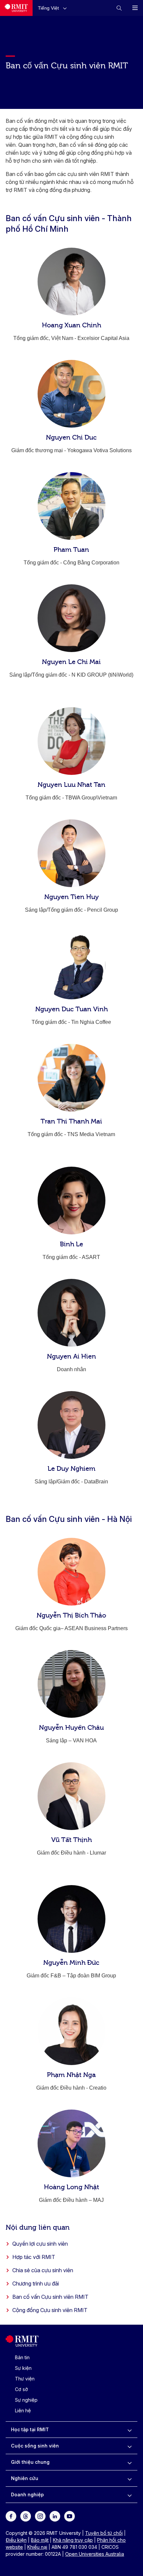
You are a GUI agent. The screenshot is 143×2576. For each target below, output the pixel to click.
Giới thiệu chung (30, 2462)
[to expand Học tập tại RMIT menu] (130, 2430)
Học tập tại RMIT (30, 2429)
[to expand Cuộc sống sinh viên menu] (130, 2446)
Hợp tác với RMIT (34, 2257)
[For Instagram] (40, 2516)
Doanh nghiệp (27, 2494)
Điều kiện (16, 2540)
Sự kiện (23, 2368)
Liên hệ (23, 2410)
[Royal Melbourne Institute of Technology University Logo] (16, 8)
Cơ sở (21, 2389)
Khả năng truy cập (73, 2540)
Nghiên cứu (25, 2478)
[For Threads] (26, 2516)
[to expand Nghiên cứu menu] (130, 2478)
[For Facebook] (11, 2516)
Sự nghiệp (26, 2400)
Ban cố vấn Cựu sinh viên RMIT (50, 2297)
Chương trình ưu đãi (36, 2284)
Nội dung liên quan (38, 2227)
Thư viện (25, 2379)
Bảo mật (40, 2540)
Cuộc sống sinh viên (35, 2446)
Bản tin (22, 2357)
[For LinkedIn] (55, 2516)
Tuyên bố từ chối (104, 2533)
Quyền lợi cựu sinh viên (40, 2244)
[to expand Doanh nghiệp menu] (130, 2495)
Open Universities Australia (95, 2554)
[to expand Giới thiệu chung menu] (130, 2462)
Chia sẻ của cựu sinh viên (43, 2270)
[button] (54, 8)
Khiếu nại (37, 2547)
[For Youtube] (70, 2516)
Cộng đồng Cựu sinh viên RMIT (50, 2310)
